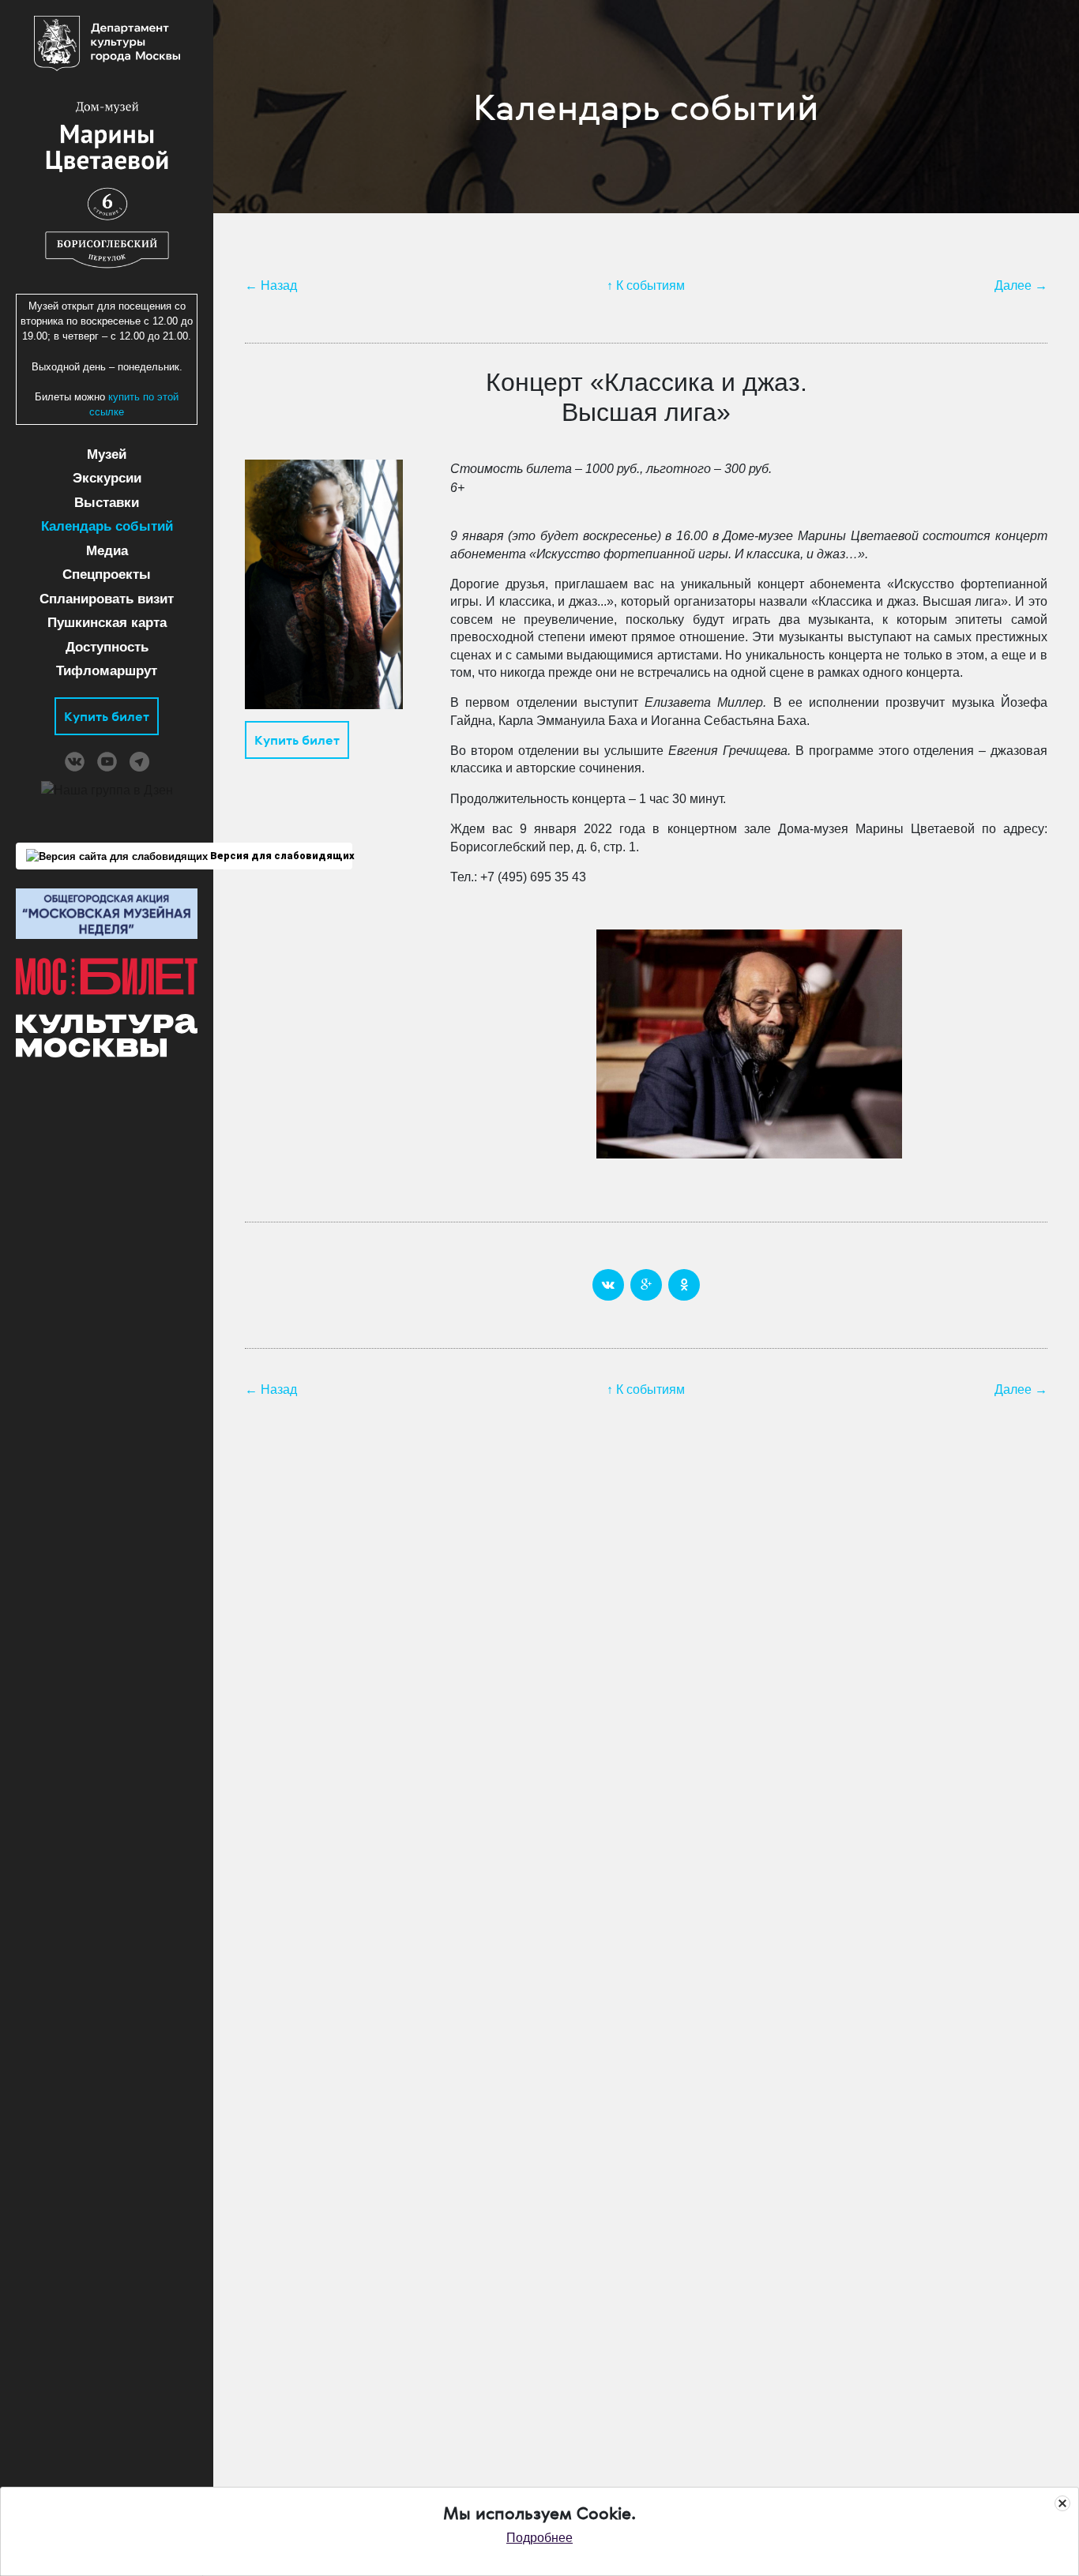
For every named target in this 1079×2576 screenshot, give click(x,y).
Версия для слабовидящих (280, 856)
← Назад (271, 285)
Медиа (107, 551)
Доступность (107, 647)
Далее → (1021, 285)
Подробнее (539, 2538)
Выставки (107, 503)
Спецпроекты (107, 575)
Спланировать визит (107, 599)
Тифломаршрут (107, 671)
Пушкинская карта (107, 623)
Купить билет (107, 716)
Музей (107, 454)
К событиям (650, 285)
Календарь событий (107, 526)
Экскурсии (107, 478)
